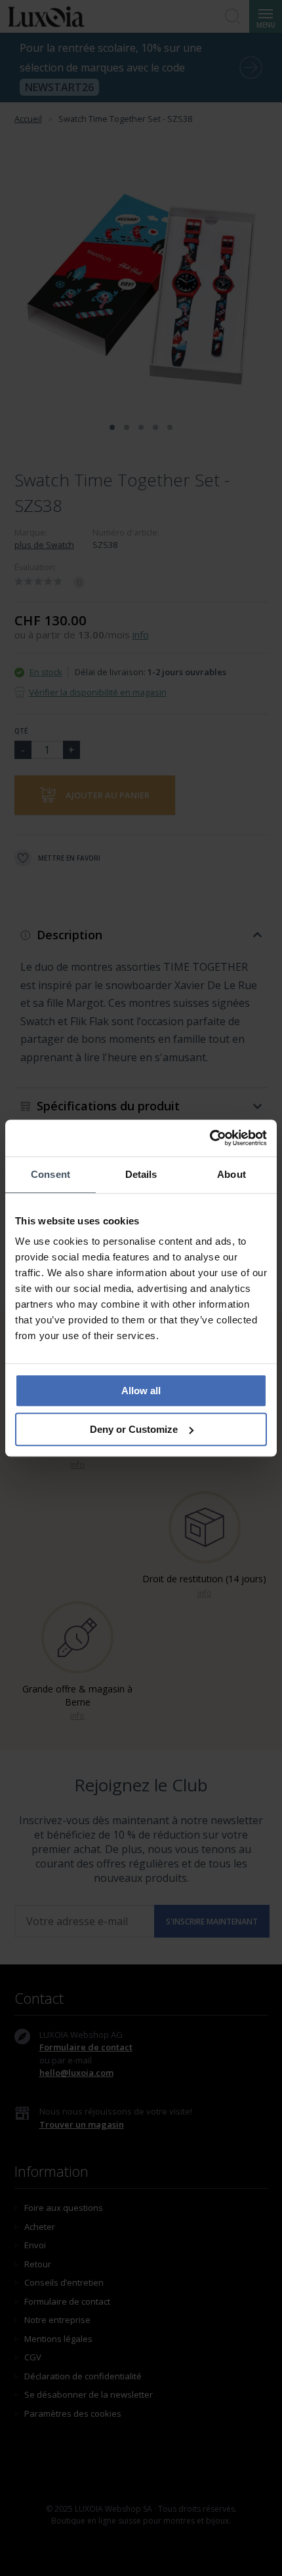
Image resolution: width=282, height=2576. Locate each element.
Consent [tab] (50, 1174)
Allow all (141, 1391)
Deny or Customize (134, 1429)
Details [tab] (141, 1174)
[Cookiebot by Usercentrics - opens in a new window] (210, 1138)
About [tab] (232, 1174)
